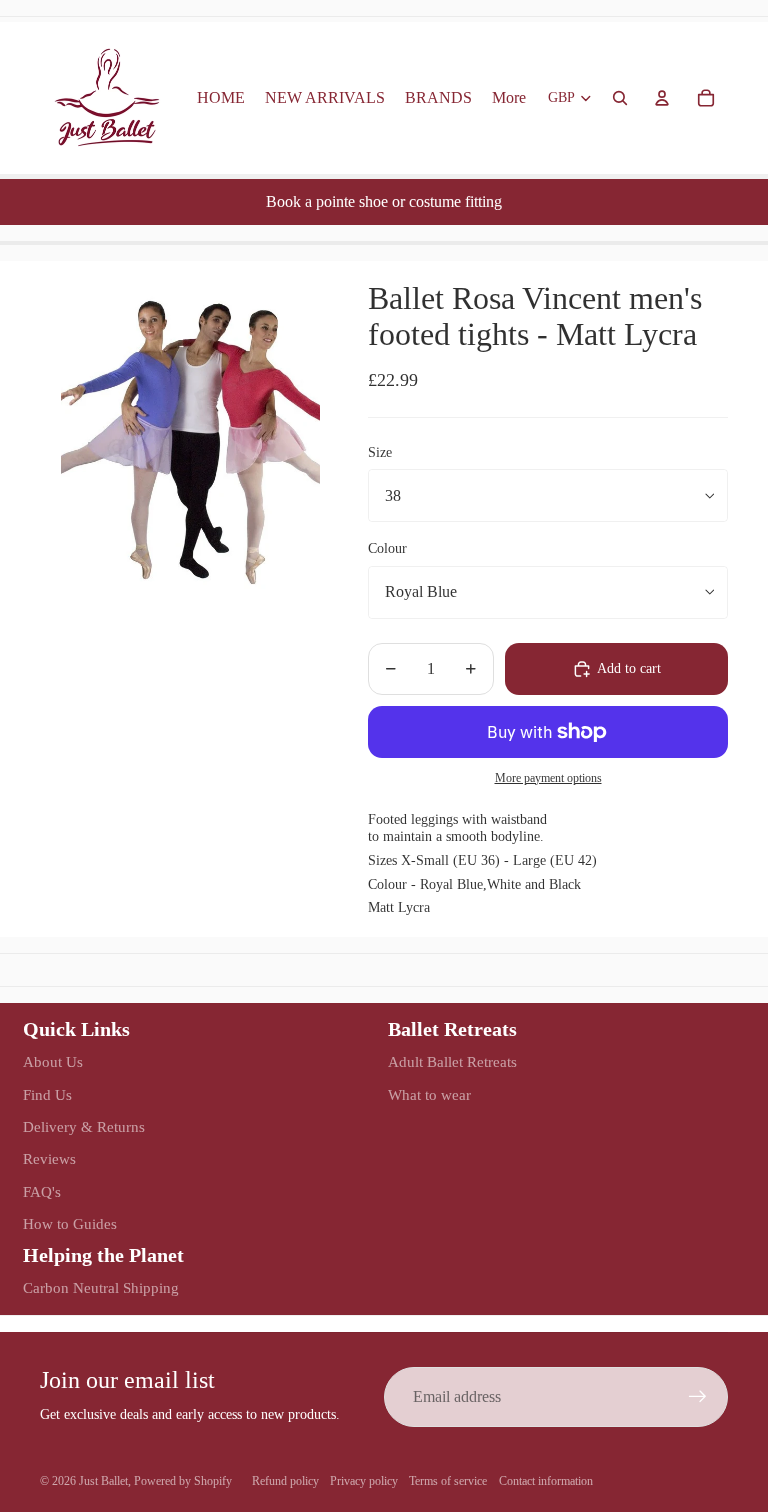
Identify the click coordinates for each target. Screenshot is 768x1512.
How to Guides (70, 1224)
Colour (387, 548)
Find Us (47, 1095)
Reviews (49, 1159)
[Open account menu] (662, 98)
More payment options (548, 778)
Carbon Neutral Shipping (101, 1288)
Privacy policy (364, 1481)
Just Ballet (103, 1481)
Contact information (546, 1481)
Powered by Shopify (183, 1481)
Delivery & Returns (84, 1127)
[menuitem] (509, 98)
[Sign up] (698, 1397)
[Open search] (620, 98)
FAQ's (42, 1192)
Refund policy (285, 1481)
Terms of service (448, 1481)
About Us (53, 1062)
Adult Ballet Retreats (452, 1062)
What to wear (429, 1095)
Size (380, 452)
